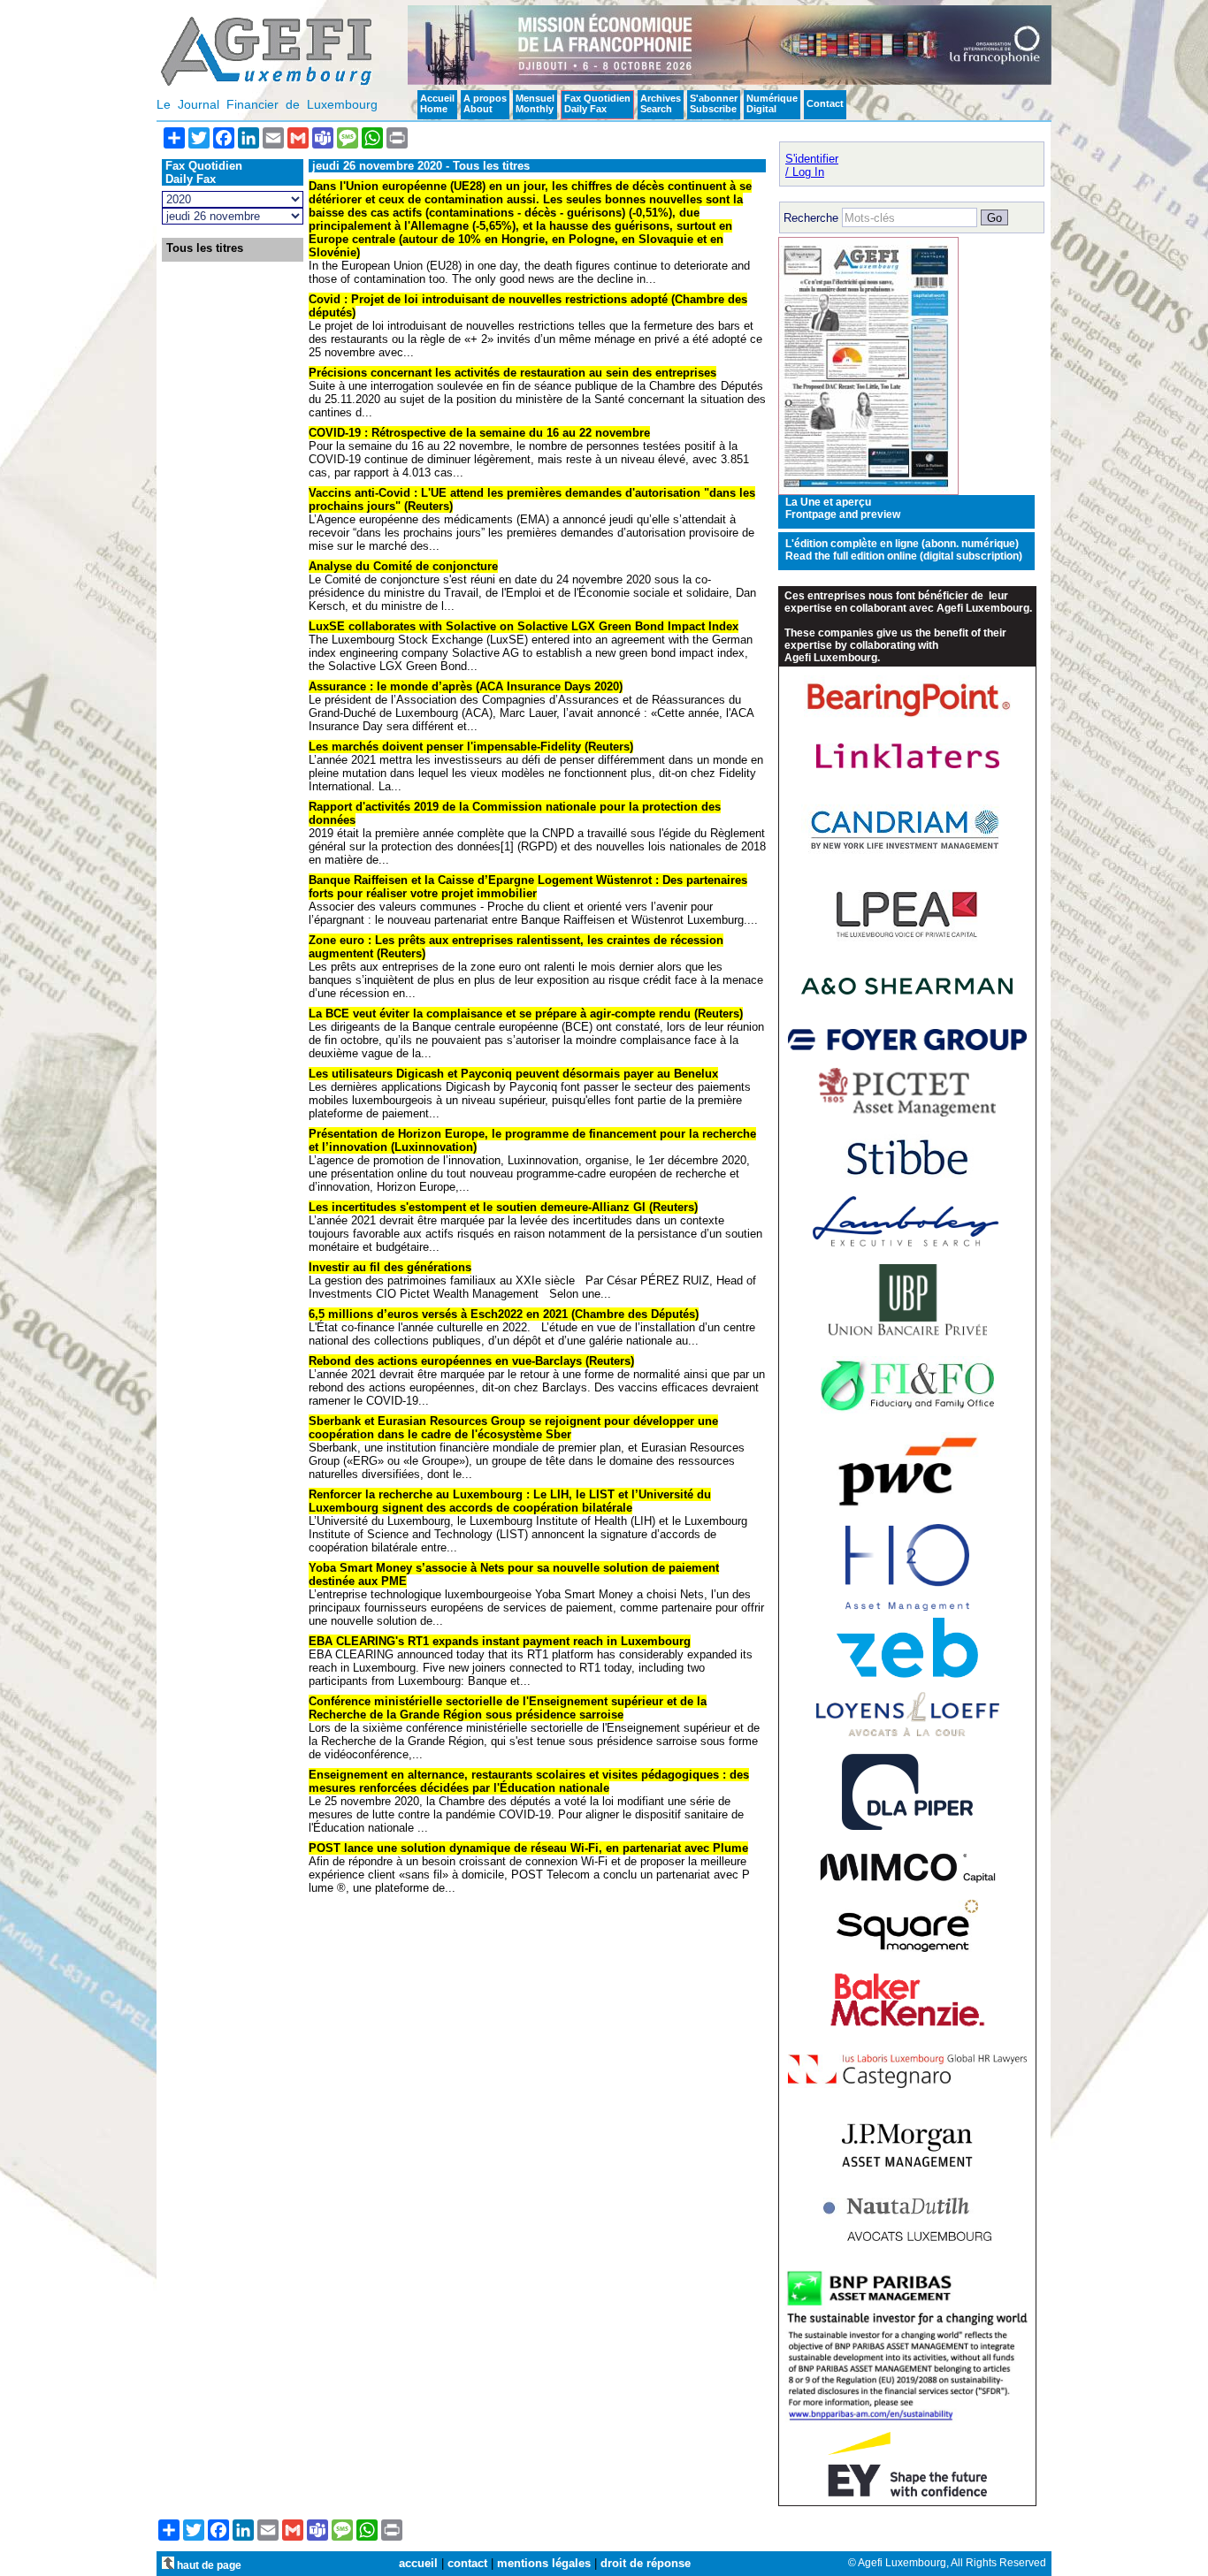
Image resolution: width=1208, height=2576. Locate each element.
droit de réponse (646, 2563)
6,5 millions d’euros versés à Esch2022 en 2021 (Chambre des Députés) (504, 1314)
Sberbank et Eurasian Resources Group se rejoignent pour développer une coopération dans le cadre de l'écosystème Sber (513, 1428)
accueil (418, 2563)
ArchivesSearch (661, 103)
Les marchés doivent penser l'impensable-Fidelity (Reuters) (471, 747)
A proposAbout (485, 103)
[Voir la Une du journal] (868, 491)
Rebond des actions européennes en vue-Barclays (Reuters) (471, 1361)
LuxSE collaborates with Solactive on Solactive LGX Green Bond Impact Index (524, 626)
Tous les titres (205, 248)
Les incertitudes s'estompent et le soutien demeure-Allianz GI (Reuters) (503, 1207)
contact (467, 2563)
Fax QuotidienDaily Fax (597, 103)
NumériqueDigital (772, 103)
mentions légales (544, 2563)
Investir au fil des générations (390, 1267)
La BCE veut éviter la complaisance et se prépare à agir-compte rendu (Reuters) (526, 1014)
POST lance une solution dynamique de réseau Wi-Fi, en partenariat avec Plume (528, 1848)
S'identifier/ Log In (812, 165)
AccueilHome (437, 103)
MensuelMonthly (535, 103)
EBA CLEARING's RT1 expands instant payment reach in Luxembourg (500, 1641)
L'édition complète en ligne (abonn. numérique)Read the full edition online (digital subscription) (904, 550)
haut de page (208, 2565)
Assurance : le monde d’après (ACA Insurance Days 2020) (466, 686)
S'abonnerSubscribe (714, 103)
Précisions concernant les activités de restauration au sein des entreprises (512, 373)
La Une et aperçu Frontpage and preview (843, 508)
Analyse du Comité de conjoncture (403, 566)
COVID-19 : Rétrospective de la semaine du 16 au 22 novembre (479, 433)
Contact (825, 103)
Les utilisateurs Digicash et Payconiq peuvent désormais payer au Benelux (513, 1074)
